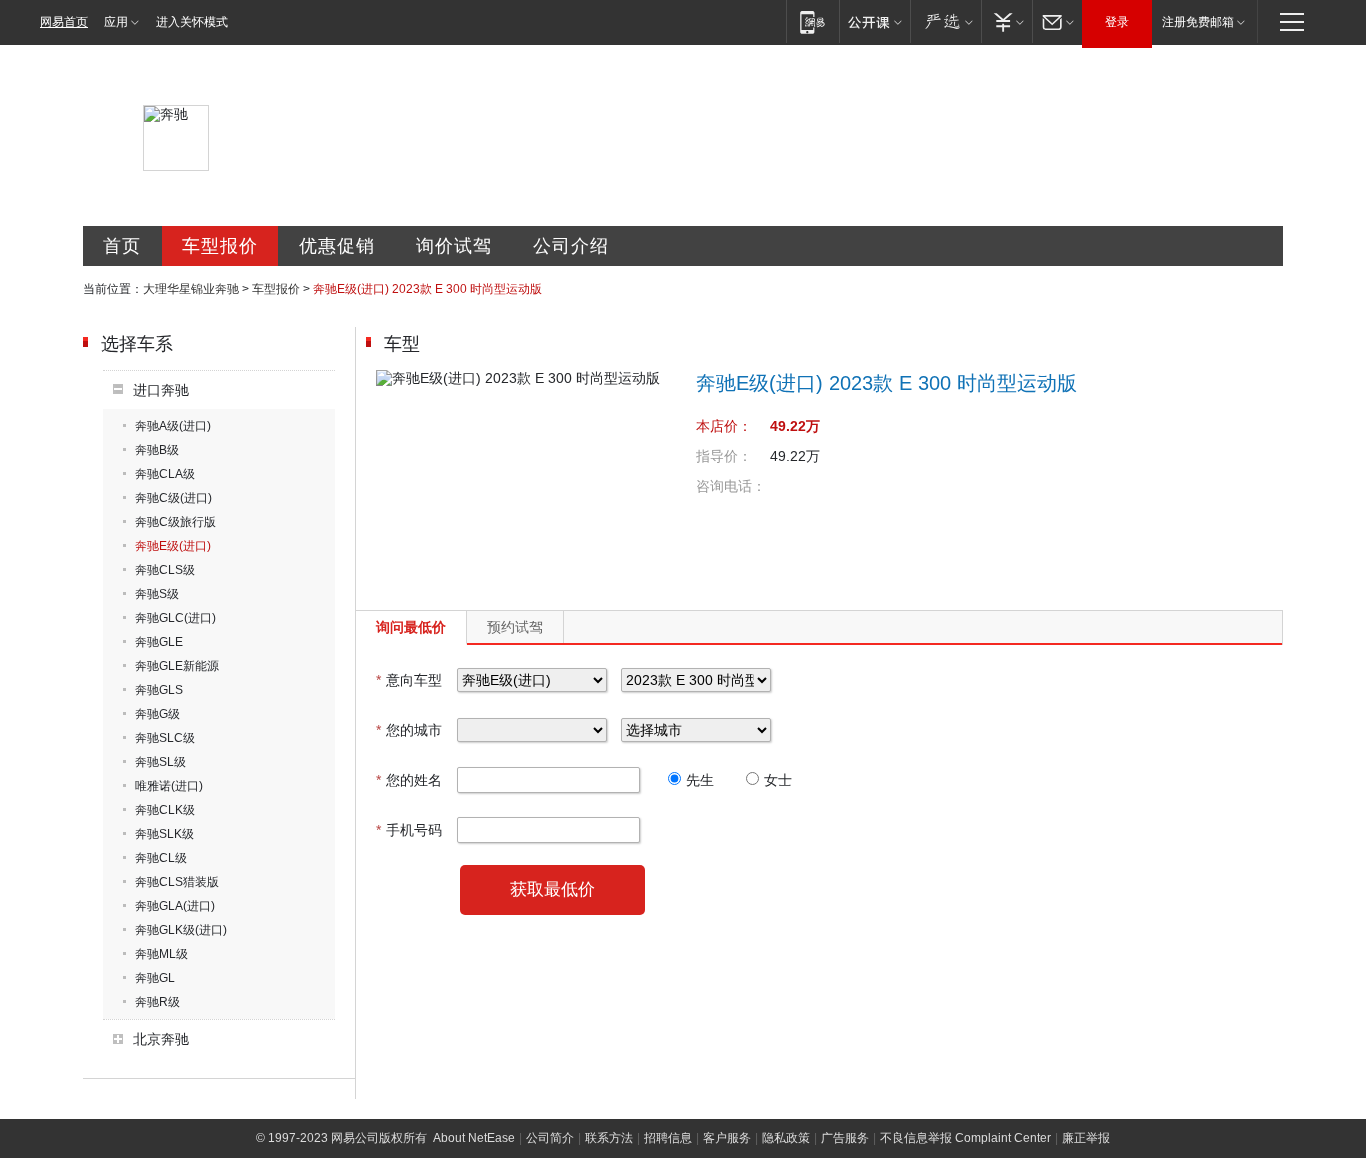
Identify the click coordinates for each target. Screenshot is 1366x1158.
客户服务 (727, 1138)
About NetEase (474, 1138)
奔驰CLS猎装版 (177, 882)
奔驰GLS (159, 690)
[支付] (1006, 21)
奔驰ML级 (161, 954)
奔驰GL (155, 978)
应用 (116, 22)
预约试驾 (515, 627)
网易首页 (64, 22)
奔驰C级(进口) (173, 498)
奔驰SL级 (160, 762)
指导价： (724, 456)
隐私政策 (786, 1138)
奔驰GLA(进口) (175, 906)
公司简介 (550, 1138)
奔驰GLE (159, 642)
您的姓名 (409, 780)
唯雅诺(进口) (169, 786)
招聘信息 (668, 1138)
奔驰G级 (157, 714)
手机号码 (409, 830)
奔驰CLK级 (165, 810)
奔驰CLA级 (165, 474)
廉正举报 (1086, 1138)
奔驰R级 (157, 1002)
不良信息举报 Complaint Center (965, 1138)
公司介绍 (571, 246)
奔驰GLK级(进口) (181, 930)
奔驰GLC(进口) (175, 618)
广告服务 (845, 1138)
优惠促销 (337, 246)
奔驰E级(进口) (173, 546)
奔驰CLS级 (165, 570)
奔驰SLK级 (164, 834)
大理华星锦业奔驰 (191, 289)
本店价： (724, 426)
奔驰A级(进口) (173, 426)
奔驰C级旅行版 (175, 522)
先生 (700, 780)
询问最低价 (411, 627)
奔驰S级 (157, 594)
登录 (1117, 22)
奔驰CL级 (161, 858)
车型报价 (220, 246)
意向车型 (409, 680)
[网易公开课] (874, 21)
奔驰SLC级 (165, 738)
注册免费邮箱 (1198, 22)
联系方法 (609, 1138)
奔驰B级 (157, 450)
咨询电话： (731, 486)
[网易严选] (945, 21)
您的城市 (409, 730)
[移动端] (812, 21)
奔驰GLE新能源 (177, 666)
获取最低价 (552, 889)
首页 (122, 246)
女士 (778, 780)
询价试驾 (454, 246)
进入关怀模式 (192, 22)
